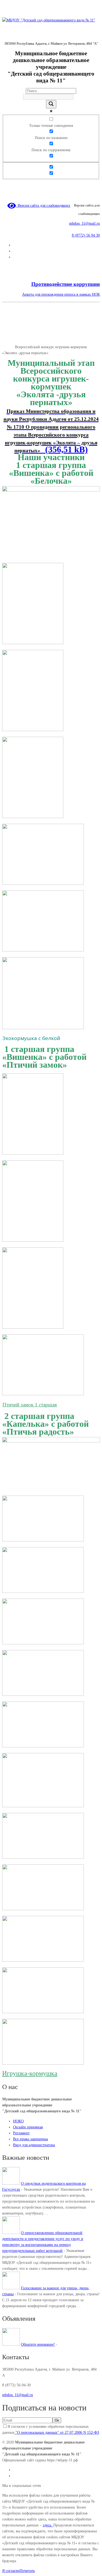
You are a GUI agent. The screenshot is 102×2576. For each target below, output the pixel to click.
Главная (9, 347)
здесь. (48, 2525)
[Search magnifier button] (51, 104)
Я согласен (11, 2571)
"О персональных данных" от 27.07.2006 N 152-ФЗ (57, 2433)
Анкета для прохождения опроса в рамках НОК (61, 294)
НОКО (18, 2121)
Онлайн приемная (28, 2127)
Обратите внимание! (38, 2344)
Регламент (21, 2133)
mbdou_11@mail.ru (84, 223)
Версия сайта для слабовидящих (43, 206)
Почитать (27, 2571)
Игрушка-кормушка (30, 2073)
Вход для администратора (34, 2145)
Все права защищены (30, 2139)
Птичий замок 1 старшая (30, 1405)
